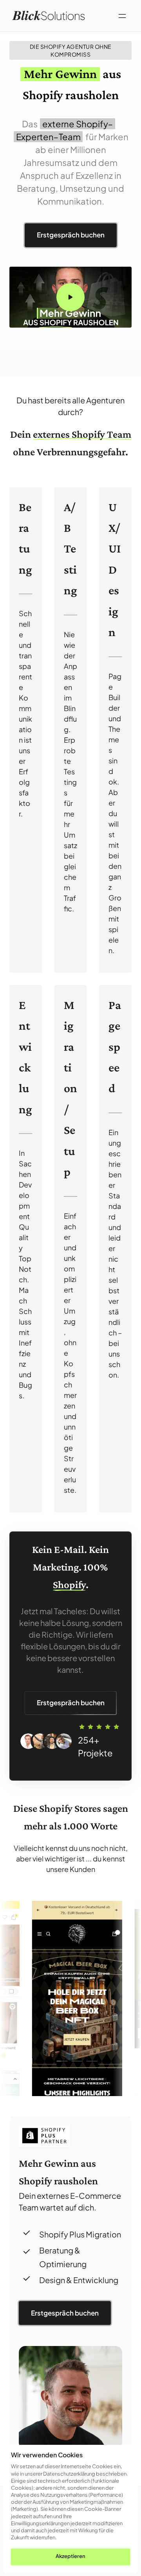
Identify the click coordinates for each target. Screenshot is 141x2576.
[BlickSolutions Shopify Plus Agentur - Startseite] (49, 16)
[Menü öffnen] (122, 16)
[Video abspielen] (70, 297)
